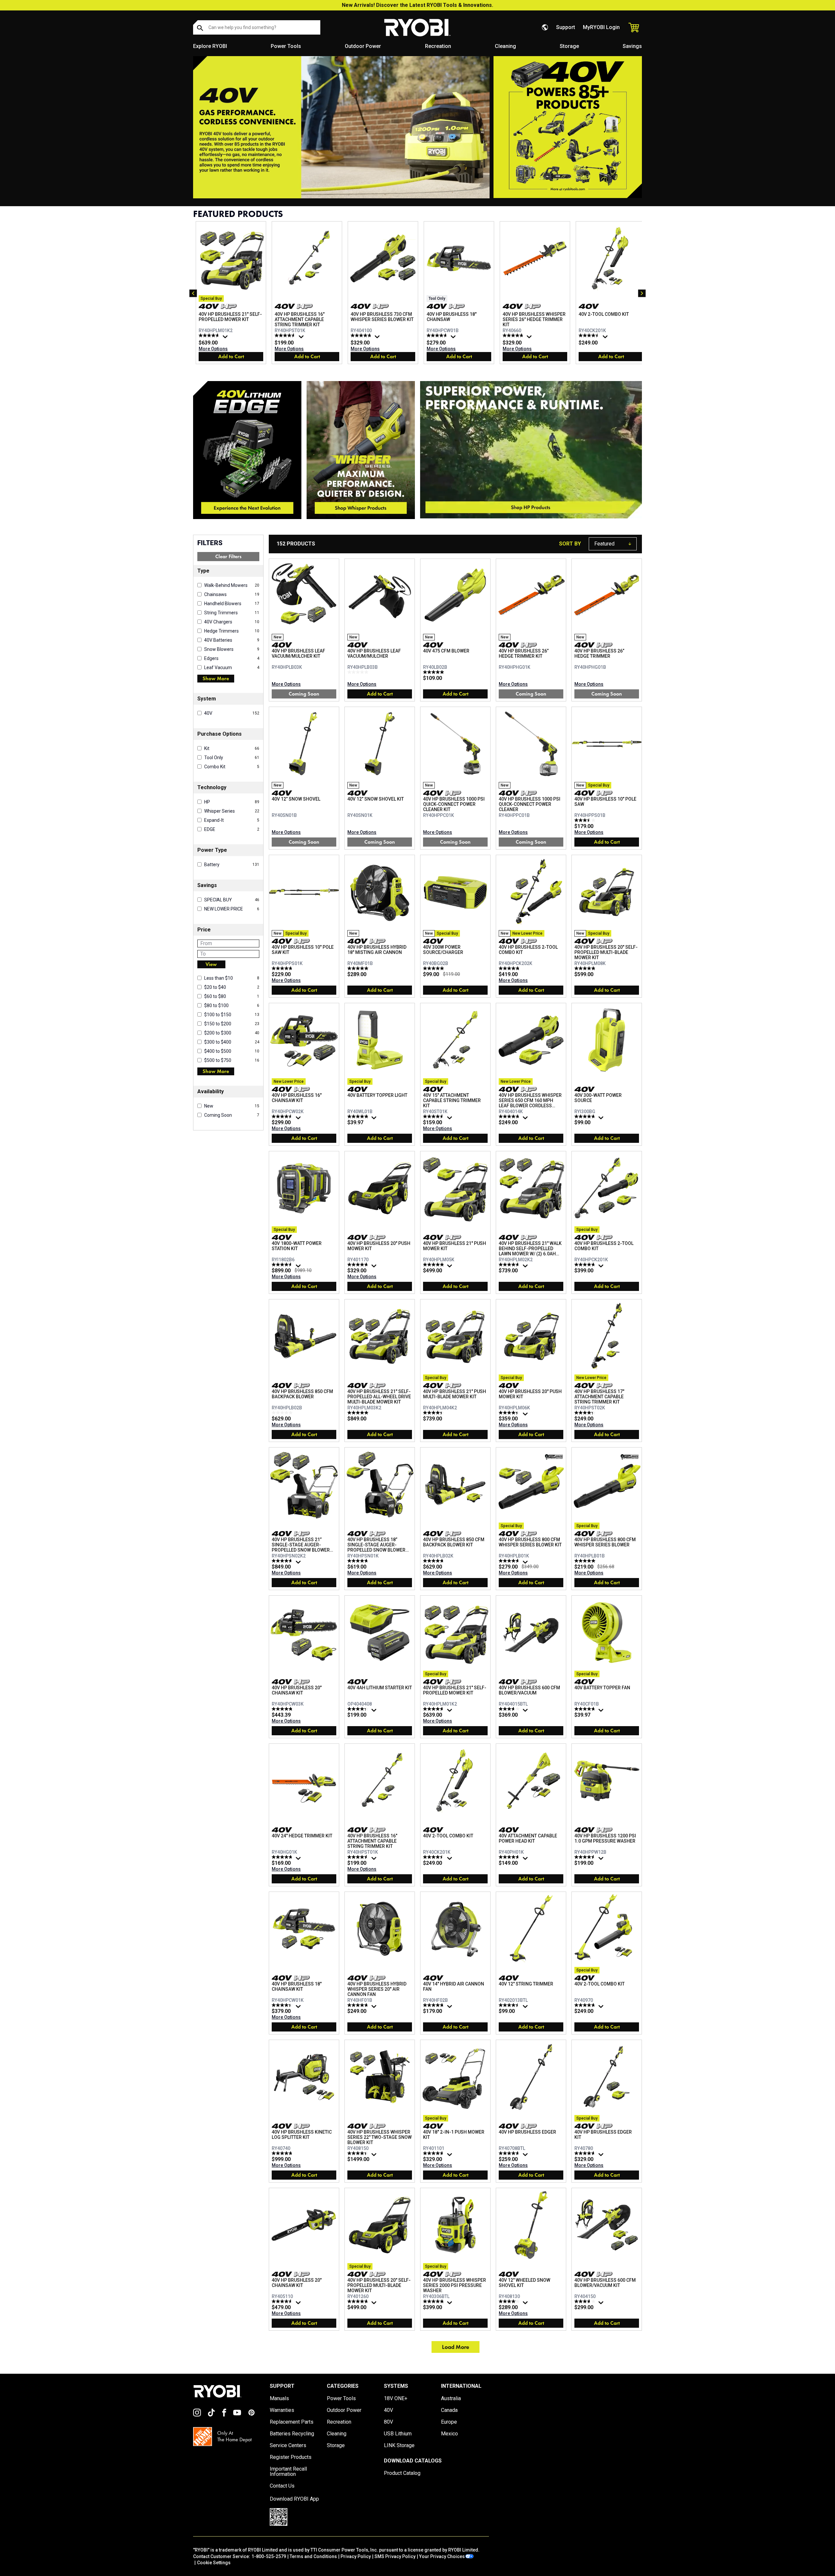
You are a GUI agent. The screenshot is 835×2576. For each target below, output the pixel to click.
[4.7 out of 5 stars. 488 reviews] (359, 2301)
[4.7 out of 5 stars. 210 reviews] (283, 1857)
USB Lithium (398, 2434)
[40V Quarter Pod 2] (361, 450)
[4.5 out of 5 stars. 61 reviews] (283, 2301)
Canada (449, 2410)
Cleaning (505, 46)
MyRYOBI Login (601, 27)
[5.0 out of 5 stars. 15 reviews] (434, 672)
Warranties (282, 2410)
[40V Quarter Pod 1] (247, 450)
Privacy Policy (356, 2556)
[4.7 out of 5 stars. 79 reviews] (510, 2153)
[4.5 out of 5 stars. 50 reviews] (283, 1116)
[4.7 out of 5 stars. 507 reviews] (586, 1116)
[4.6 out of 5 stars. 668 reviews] (434, 1116)
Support (566, 27)
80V (388, 2422)
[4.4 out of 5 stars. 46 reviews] (510, 1413)
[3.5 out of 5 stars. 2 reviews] (586, 820)
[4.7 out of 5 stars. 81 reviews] (586, 1265)
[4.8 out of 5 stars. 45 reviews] (434, 2301)
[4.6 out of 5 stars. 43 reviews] (510, 1561)
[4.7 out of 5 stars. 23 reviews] (283, 968)
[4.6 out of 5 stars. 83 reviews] (586, 1857)
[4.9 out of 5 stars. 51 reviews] (434, 1265)
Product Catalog (402, 2473)
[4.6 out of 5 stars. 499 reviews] (210, 335)
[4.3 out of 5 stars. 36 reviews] (359, 1709)
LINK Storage (399, 2446)
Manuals (279, 2399)
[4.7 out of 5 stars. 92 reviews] (359, 2005)
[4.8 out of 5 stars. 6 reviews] (510, 968)
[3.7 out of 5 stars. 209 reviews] (510, 1709)
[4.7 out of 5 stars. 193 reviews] (510, 1857)
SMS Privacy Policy (395, 2556)
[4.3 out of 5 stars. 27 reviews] (586, 1413)
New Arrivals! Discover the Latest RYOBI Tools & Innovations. (417, 5)
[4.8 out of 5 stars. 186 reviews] (586, 2005)
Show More (216, 678)
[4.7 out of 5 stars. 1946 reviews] (359, 1265)
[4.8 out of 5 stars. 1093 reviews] (362, 335)
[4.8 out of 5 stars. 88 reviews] (514, 335)
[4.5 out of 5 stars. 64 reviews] (510, 2005)
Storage (569, 46)
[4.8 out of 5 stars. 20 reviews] (434, 1561)
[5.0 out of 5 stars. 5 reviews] (359, 968)
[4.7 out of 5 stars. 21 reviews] (283, 2153)
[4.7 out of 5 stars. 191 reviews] (510, 1265)
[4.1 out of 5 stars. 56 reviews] (510, 2301)
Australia (451, 2399)
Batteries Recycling (292, 2434)
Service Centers (288, 2446)
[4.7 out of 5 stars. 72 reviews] (438, 335)
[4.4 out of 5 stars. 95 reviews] (359, 2153)
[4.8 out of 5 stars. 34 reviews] (586, 1709)
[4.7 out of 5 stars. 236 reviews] (434, 2153)
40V (388, 2410)
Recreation (438, 46)
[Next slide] (642, 293)
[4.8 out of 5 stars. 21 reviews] (283, 1709)
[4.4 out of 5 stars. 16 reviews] (434, 1413)
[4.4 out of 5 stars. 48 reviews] (283, 2005)
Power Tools (286, 46)
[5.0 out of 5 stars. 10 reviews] (586, 1561)
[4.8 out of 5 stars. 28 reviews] (359, 1561)
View (211, 964)
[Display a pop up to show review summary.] (226, 338)
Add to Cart (231, 356)
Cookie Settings (214, 2563)
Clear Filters (228, 556)
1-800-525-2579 (269, 2556)
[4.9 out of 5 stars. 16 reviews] (586, 968)
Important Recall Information (288, 2472)
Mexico (449, 2434)
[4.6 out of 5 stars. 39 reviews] (283, 1561)
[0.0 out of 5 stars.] (359, 672)
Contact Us (282, 2486)
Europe (449, 2422)
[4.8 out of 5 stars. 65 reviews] (434, 2005)
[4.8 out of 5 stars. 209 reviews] (510, 1116)
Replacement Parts (292, 2422)
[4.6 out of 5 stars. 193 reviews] (283, 1265)
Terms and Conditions (313, 2556)
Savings (632, 46)
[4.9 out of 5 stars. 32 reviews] (359, 1116)
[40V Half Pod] (531, 450)
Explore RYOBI (210, 46)
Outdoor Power (363, 46)
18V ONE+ (396, 2399)
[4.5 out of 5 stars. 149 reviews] (590, 335)
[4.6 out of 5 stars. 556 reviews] (286, 335)
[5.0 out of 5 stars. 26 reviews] (434, 968)
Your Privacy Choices (442, 2556)
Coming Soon (304, 694)
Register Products (291, 2457)
